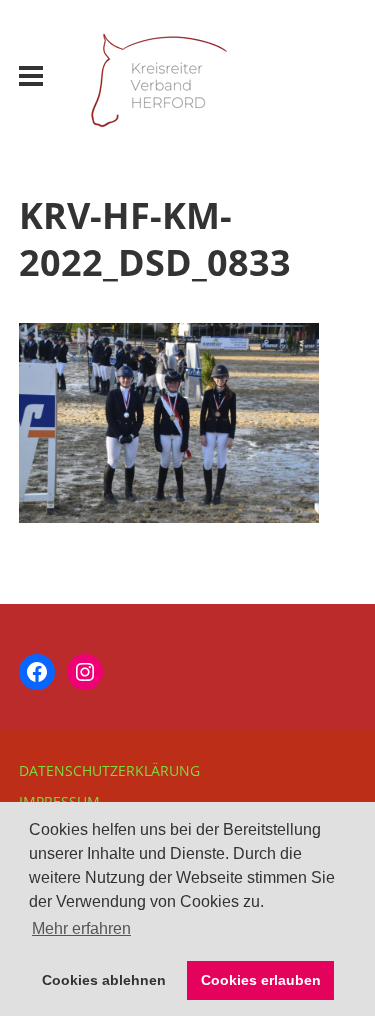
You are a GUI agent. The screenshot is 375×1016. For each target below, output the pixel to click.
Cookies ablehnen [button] (104, 980)
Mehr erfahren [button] (81, 928)
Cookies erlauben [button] (261, 980)
